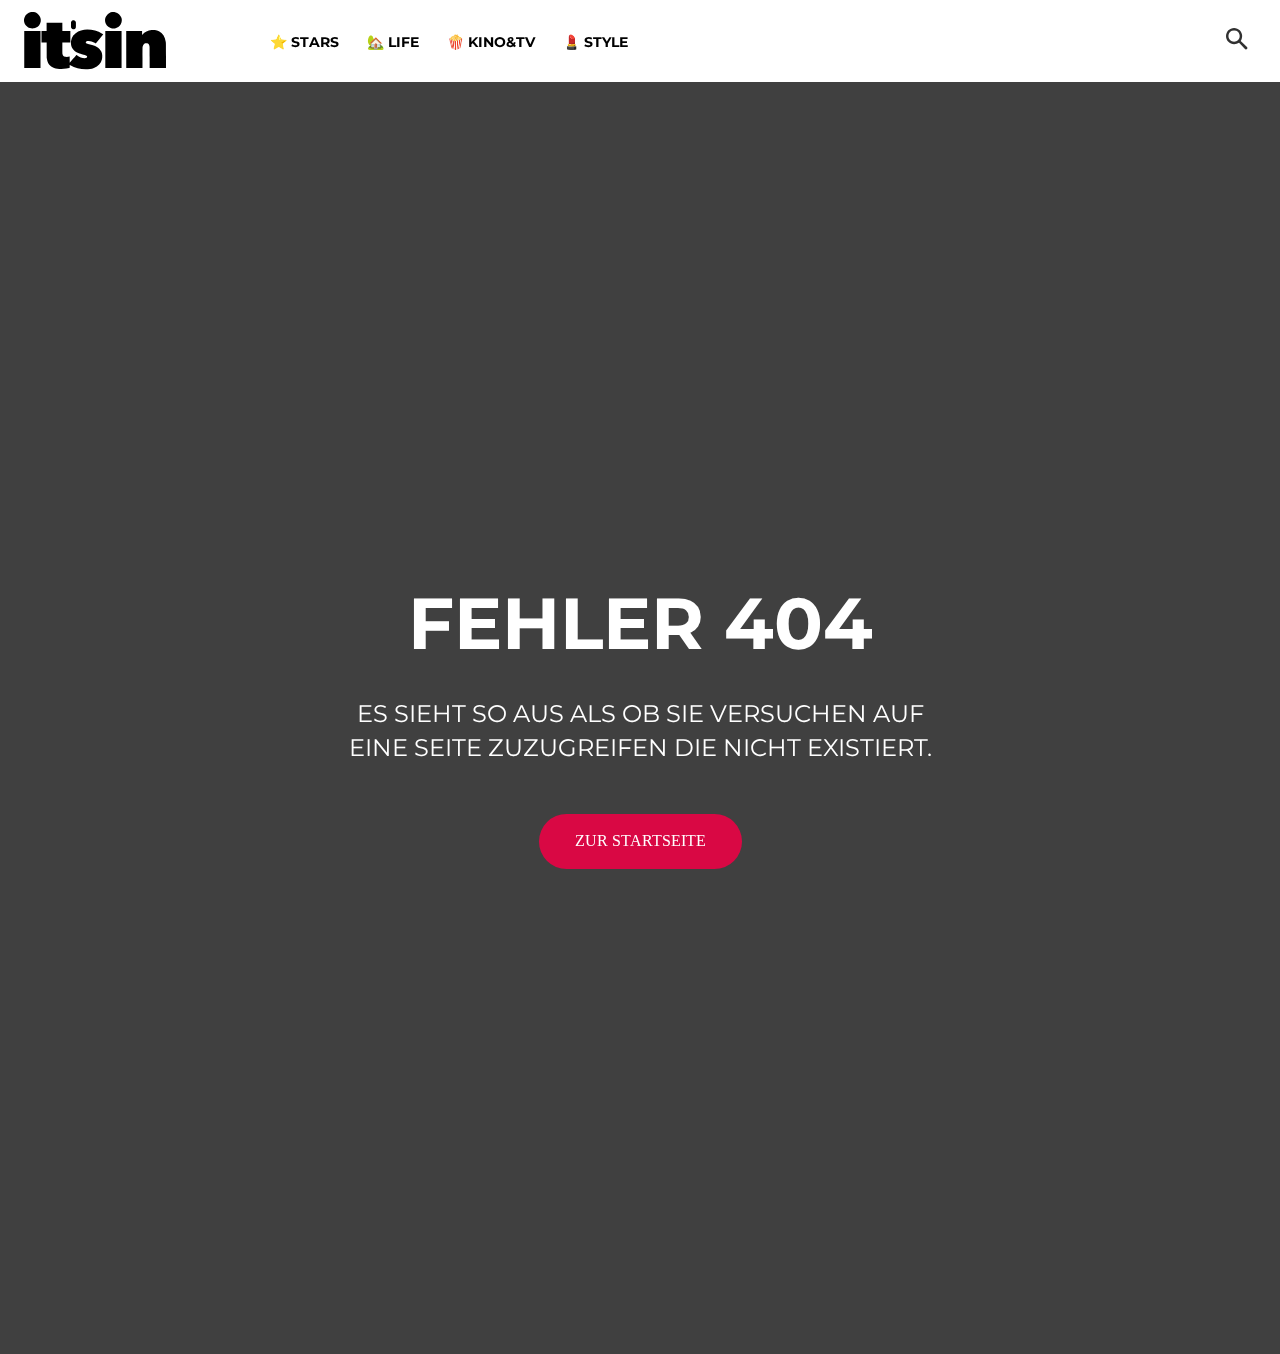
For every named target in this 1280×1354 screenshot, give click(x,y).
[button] (1237, 41)
